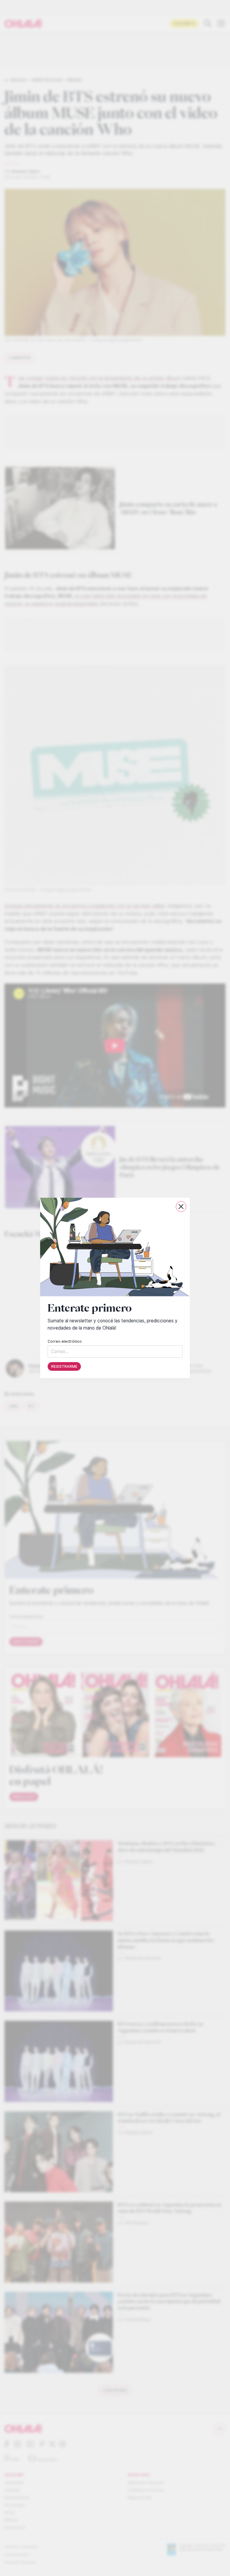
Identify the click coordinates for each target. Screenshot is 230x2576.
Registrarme (64, 1366)
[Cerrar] (181, 1207)
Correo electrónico (65, 1341)
